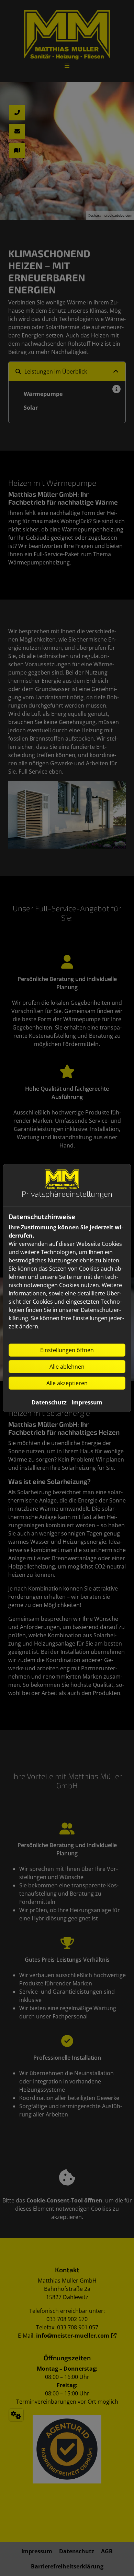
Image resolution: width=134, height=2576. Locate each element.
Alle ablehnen (67, 1367)
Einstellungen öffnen (67, 1350)
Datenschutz (49, 1402)
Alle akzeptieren (67, 1383)
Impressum (87, 1402)
